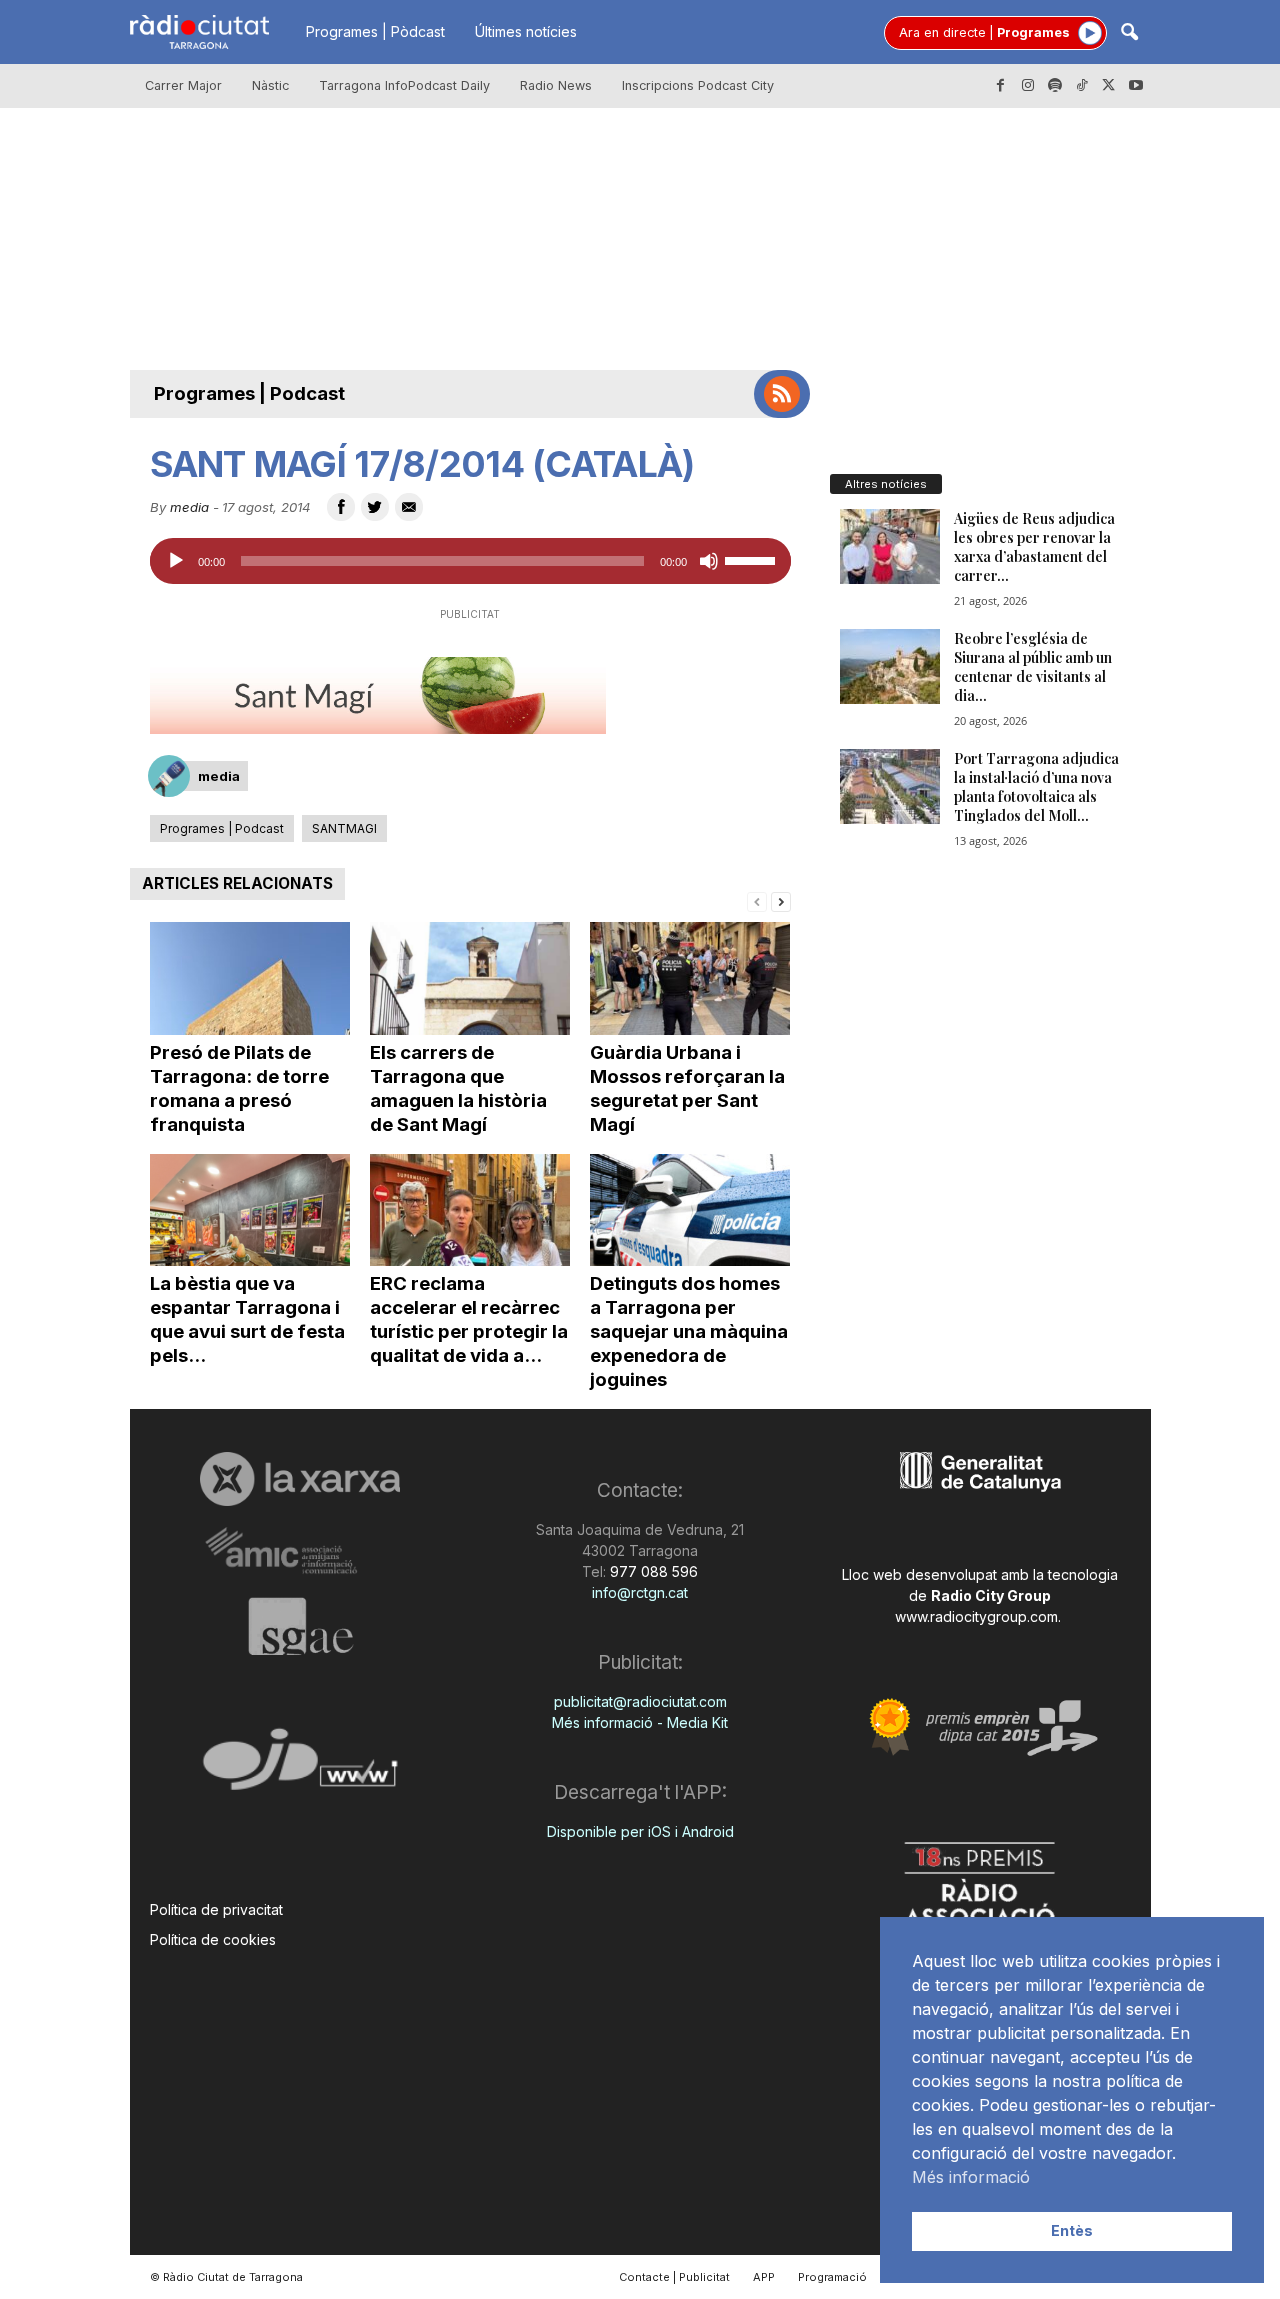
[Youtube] (1136, 86)
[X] (1109, 86)
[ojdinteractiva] (300, 1767)
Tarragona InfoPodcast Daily (404, 85)
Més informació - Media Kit (640, 1722)
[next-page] (781, 900)
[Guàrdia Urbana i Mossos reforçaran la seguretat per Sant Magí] (690, 978)
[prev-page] (757, 900)
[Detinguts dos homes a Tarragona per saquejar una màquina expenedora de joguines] (690, 1210)
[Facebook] (1001, 86)
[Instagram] (1028, 86)
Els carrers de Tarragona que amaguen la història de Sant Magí (458, 1088)
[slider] (753, 559)
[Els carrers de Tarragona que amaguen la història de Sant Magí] (470, 978)
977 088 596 (652, 1571)
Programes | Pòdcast (375, 31)
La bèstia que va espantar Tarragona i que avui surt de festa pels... (247, 1319)
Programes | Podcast (249, 393)
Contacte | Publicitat (674, 2277)
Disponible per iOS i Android (640, 1831)
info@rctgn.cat (640, 1592)
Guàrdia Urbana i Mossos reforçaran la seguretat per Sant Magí (687, 1088)
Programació (832, 2277)
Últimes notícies (526, 31)
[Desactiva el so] (709, 561)
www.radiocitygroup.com (976, 1616)
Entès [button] (1072, 2230)
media (189, 507)
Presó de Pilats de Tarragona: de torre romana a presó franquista (239, 1088)
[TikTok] (1082, 86)
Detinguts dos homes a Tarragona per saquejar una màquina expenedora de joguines (689, 1331)
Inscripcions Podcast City (698, 85)
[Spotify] (1055, 86)
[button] (1129, 33)
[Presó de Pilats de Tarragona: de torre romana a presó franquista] (250, 978)
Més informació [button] (971, 2177)
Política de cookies (213, 1939)
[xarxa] (300, 1479)
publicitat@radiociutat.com (640, 1701)
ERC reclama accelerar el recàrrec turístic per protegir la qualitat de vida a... (469, 1319)
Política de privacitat (216, 1909)
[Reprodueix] (176, 561)
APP (764, 2277)
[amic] (300, 1551)
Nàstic (270, 85)
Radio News (556, 85)
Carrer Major (183, 85)
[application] (470, 561)
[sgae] (300, 1626)
